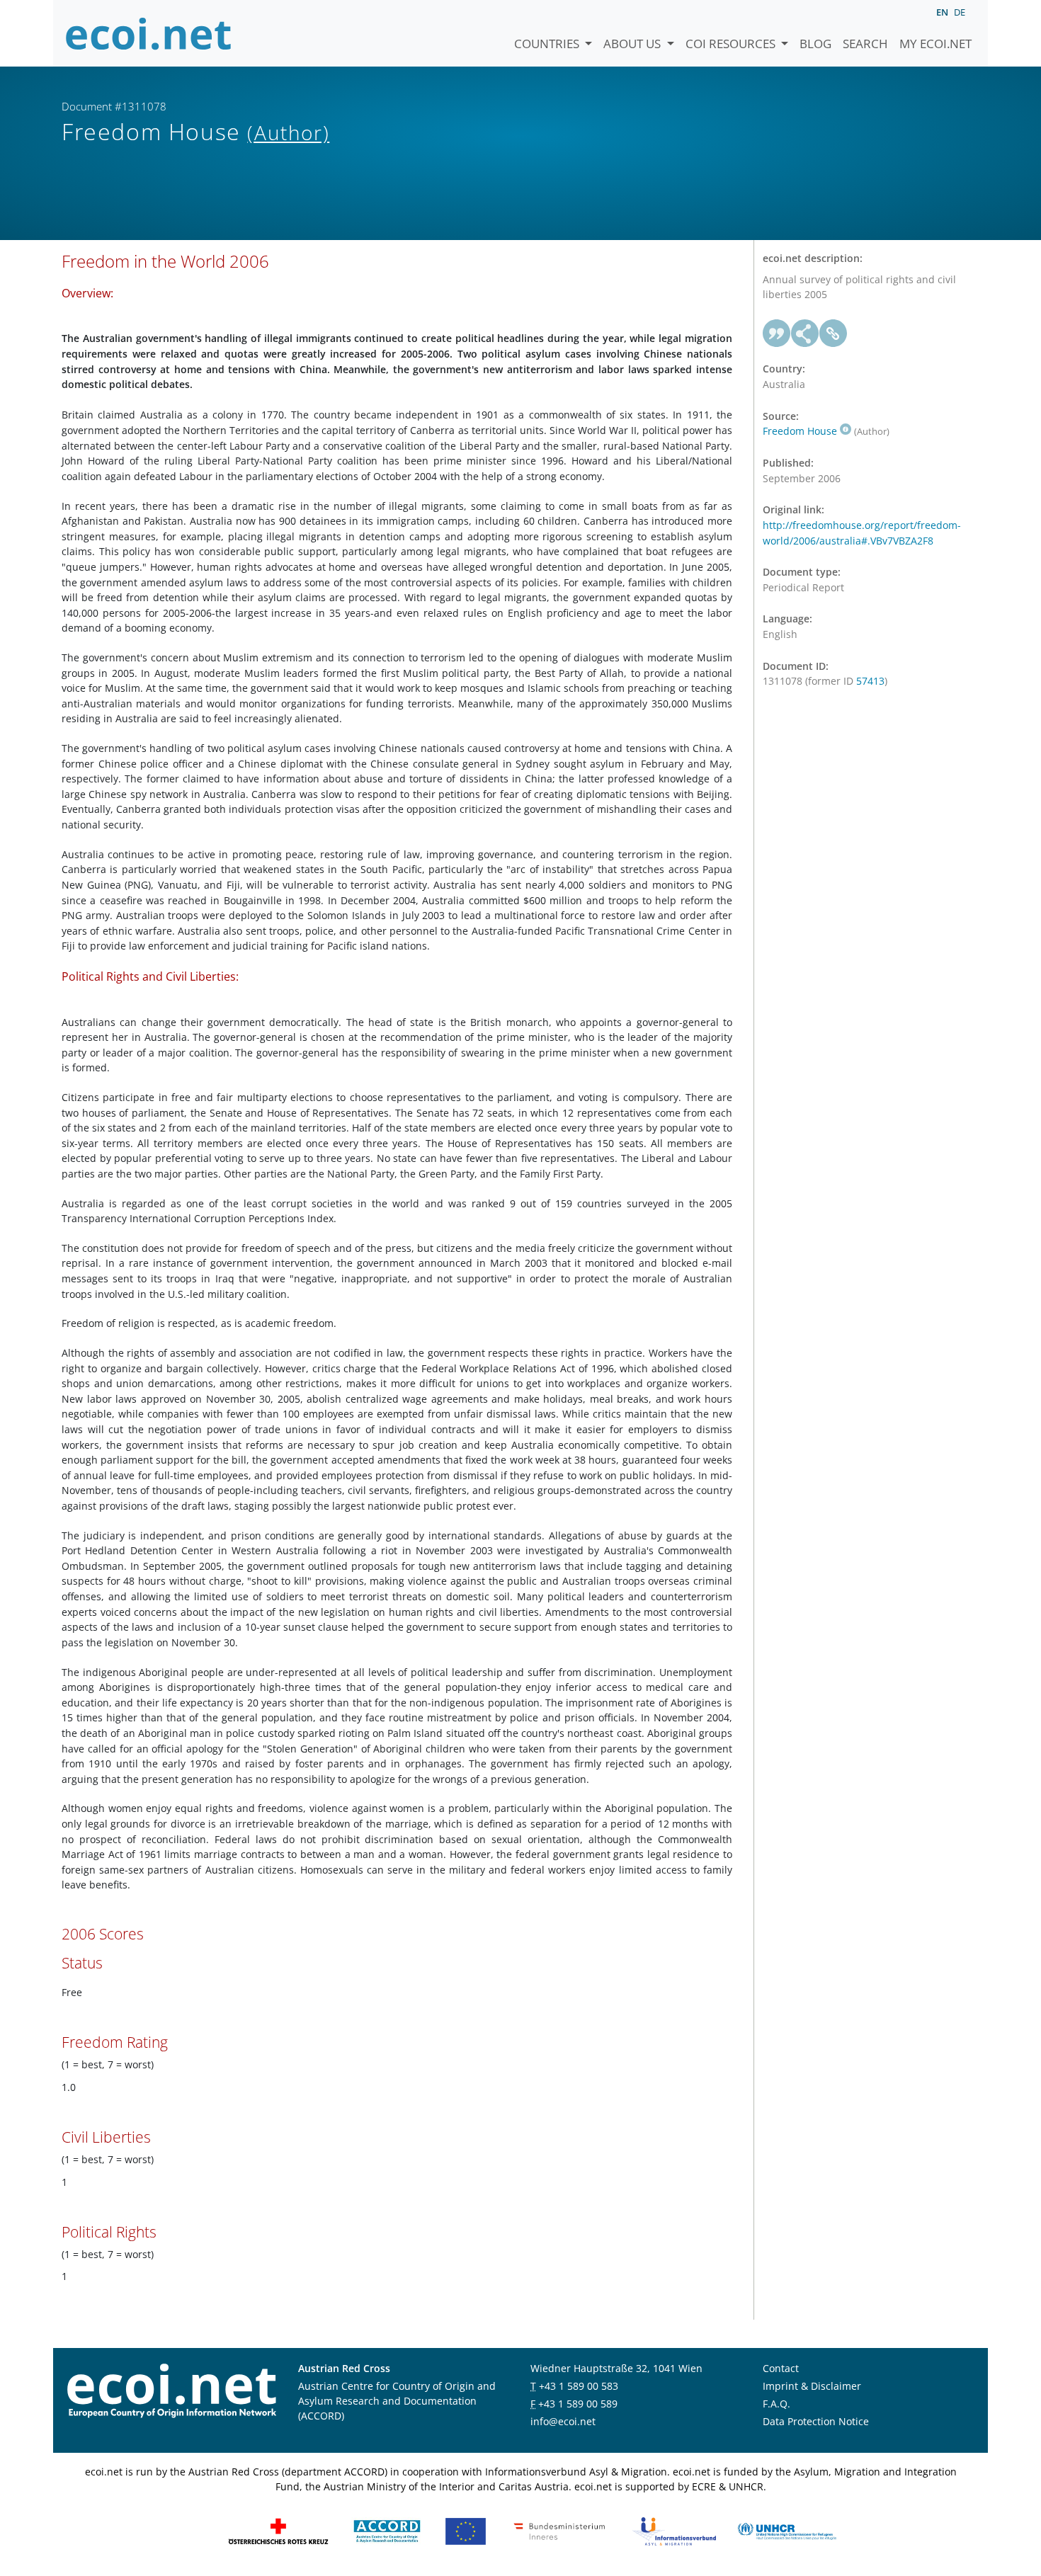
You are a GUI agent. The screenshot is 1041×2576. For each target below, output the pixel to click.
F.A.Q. (777, 2404)
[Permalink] (834, 334)
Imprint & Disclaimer (812, 2386)
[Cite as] (777, 334)
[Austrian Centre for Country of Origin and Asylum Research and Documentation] (387, 2530)
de (960, 12)
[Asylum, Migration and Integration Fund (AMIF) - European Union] (466, 2530)
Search (865, 44)
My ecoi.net (935, 44)
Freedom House (800, 431)
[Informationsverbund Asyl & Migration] (674, 2530)
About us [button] (633, 44)
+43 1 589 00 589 (578, 2404)
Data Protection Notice (816, 2421)
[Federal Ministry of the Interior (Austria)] (559, 2530)
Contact (781, 2368)
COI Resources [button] (732, 44)
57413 (870, 681)
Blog (815, 44)
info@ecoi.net (563, 2421)
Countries (548, 44)
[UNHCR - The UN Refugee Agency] (787, 2530)
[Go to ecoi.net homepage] (149, 33)
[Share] (805, 334)
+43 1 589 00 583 (579, 2386)
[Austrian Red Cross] (278, 2530)
